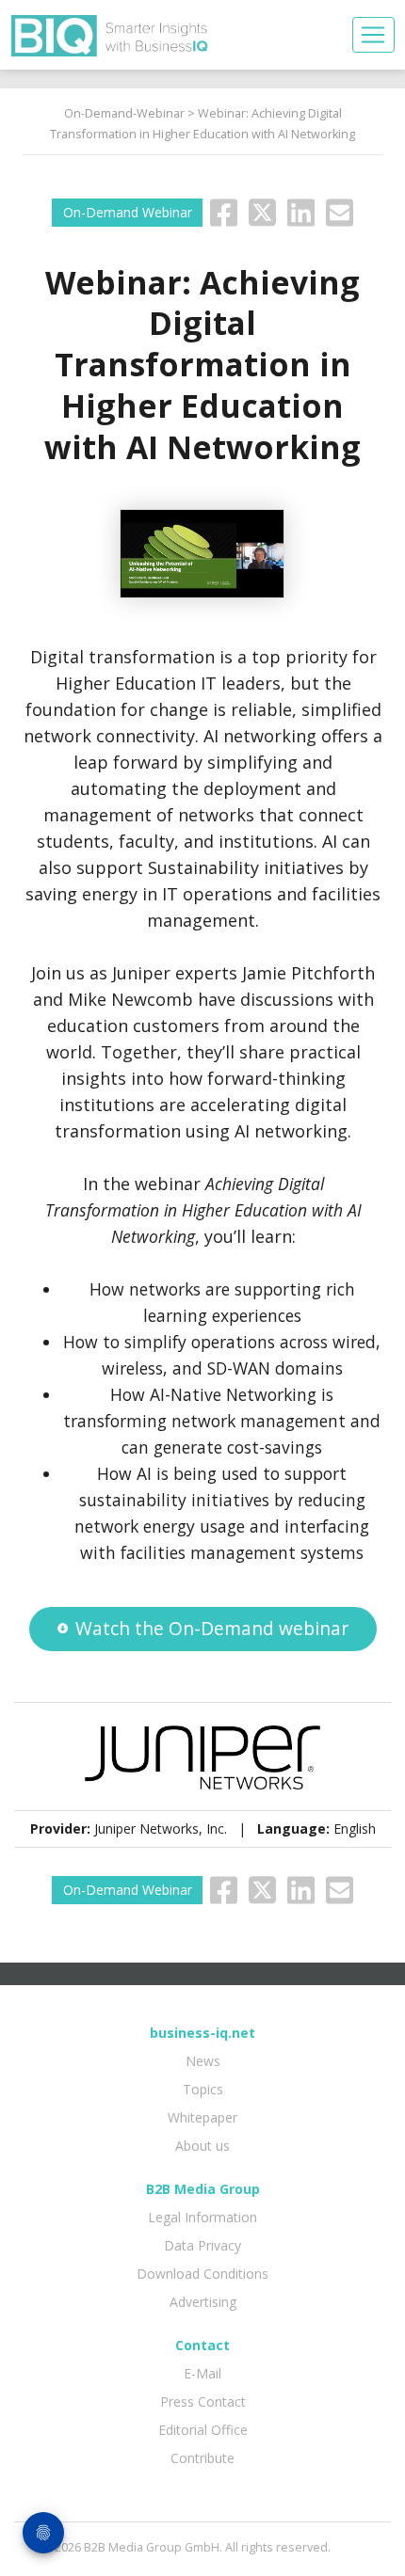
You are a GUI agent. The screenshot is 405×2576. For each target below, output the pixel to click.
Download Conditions (202, 2274)
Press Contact (203, 2401)
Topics (203, 2089)
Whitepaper (202, 2117)
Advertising (203, 2302)
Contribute (202, 2458)
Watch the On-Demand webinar (212, 1628)
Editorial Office (203, 2430)
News (203, 2061)
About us (202, 2146)
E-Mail (202, 2373)
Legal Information (202, 2217)
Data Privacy (202, 2245)
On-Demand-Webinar (124, 113)
